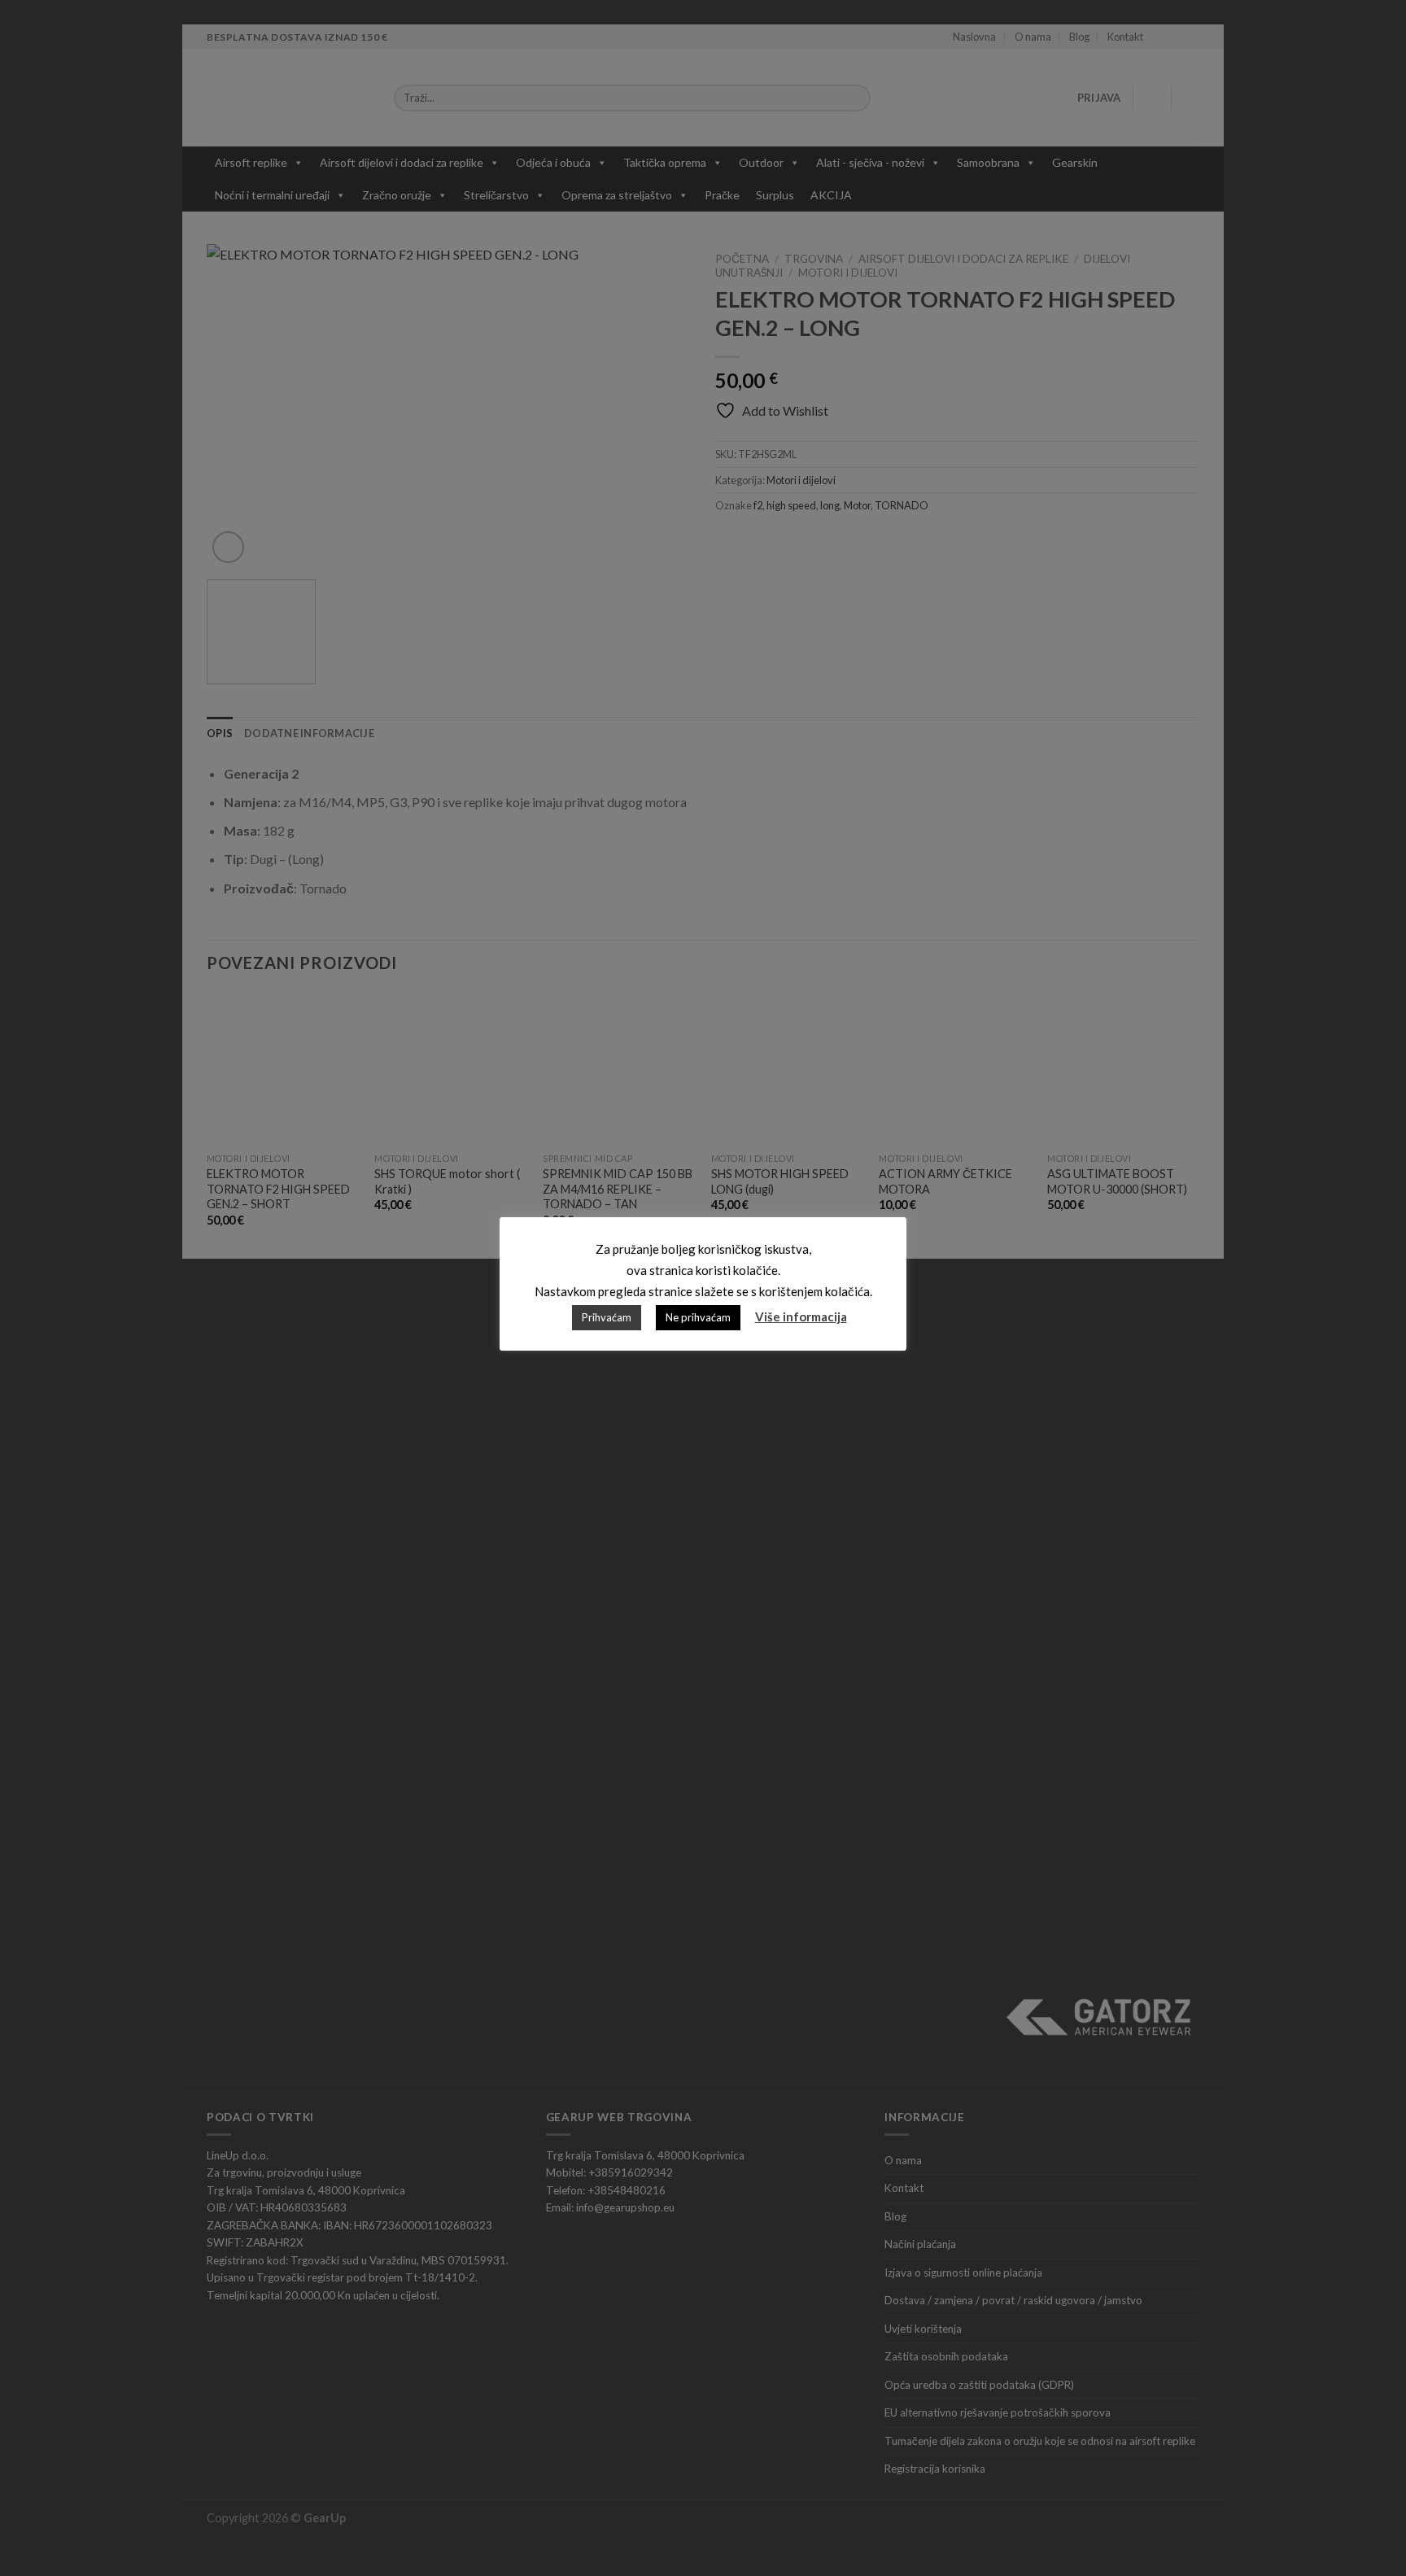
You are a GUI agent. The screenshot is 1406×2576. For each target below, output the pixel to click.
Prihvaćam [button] (607, 1317)
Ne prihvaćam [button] (698, 1317)
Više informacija (801, 1316)
